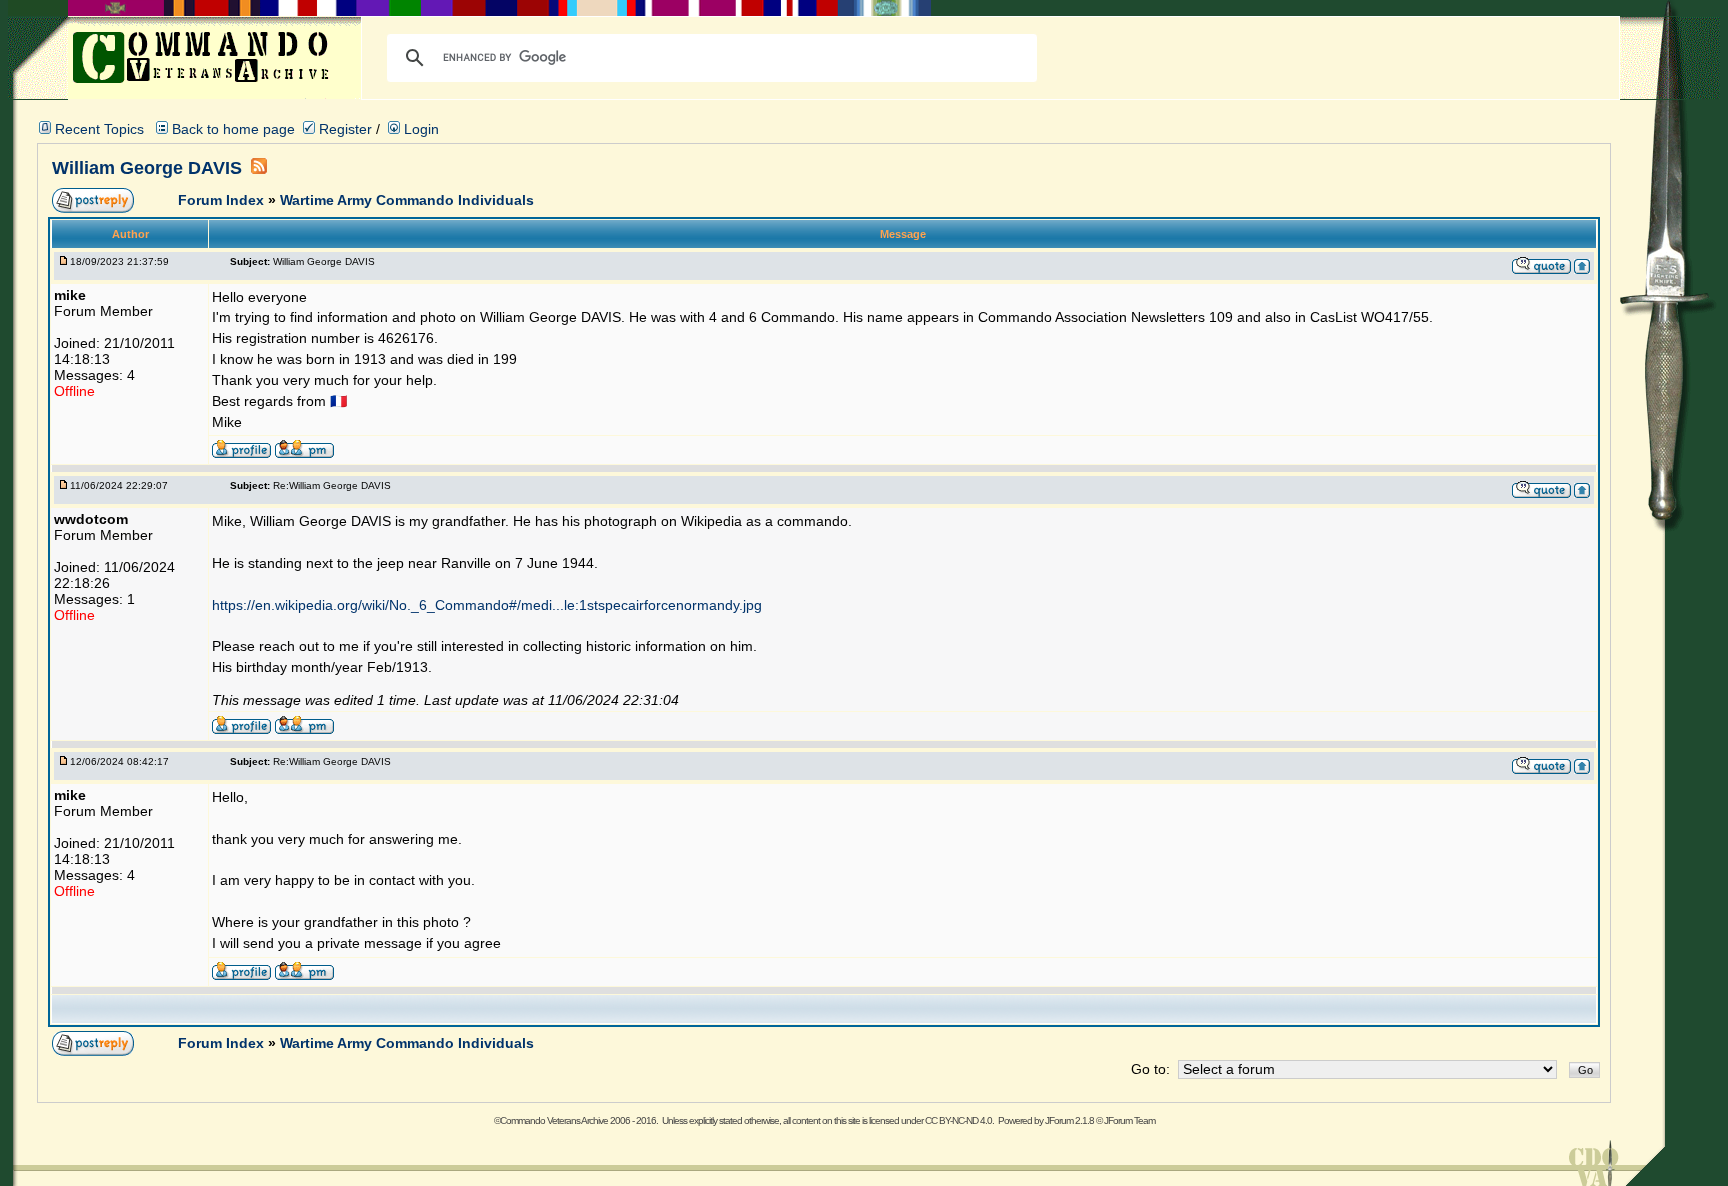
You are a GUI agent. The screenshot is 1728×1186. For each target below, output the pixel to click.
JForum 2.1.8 (1069, 1120)
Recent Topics (99, 129)
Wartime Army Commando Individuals (407, 200)
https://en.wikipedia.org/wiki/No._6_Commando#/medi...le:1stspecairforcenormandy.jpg (487, 605)
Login (419, 129)
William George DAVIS (149, 168)
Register (343, 129)
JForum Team (1129, 1120)
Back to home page (233, 129)
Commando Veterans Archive (554, 1120)
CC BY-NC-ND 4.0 (958, 1120)
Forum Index (223, 200)
